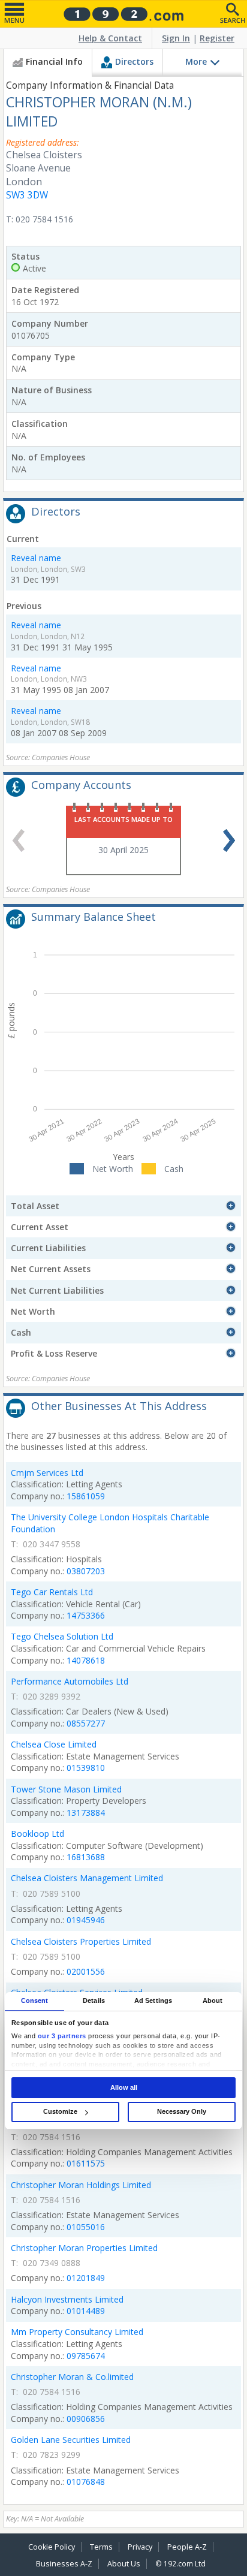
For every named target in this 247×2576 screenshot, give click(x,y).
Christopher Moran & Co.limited (72, 2377)
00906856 (86, 2419)
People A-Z (187, 2547)
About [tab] (213, 2000)
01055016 (86, 2227)
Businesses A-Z (64, 2564)
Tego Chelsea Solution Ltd (62, 1636)
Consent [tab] (35, 2000)
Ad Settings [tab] (153, 2000)
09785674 (86, 2356)
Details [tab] (94, 2000)
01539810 (86, 1768)
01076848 (86, 2482)
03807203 (86, 1571)
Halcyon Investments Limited (67, 2299)
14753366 (86, 1615)
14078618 (86, 1660)
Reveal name (36, 558)
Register (217, 38)
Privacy (140, 2547)
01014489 (86, 2311)
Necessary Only (182, 2111)
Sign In (176, 38)
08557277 (86, 1723)
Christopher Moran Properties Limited (84, 2248)
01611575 (86, 2163)
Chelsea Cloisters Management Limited (87, 1878)
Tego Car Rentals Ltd (52, 1592)
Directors (134, 61)
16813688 (86, 1857)
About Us (124, 2564)
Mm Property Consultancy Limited (77, 2332)
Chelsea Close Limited (54, 1744)
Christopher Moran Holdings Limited (81, 2185)
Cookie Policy (52, 2547)
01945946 (86, 1920)
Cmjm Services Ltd (47, 1473)
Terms (101, 2547)
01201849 (86, 2278)
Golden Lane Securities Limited (71, 2440)
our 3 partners (62, 2036)
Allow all (124, 2087)
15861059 (86, 1496)
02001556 (86, 1971)
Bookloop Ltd (37, 1834)
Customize (60, 2111)
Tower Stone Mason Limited (66, 1789)
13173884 (86, 1813)
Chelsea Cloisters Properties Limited (81, 1941)
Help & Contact (110, 38)
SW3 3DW (27, 195)
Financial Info (54, 61)
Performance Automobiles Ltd (70, 1681)
